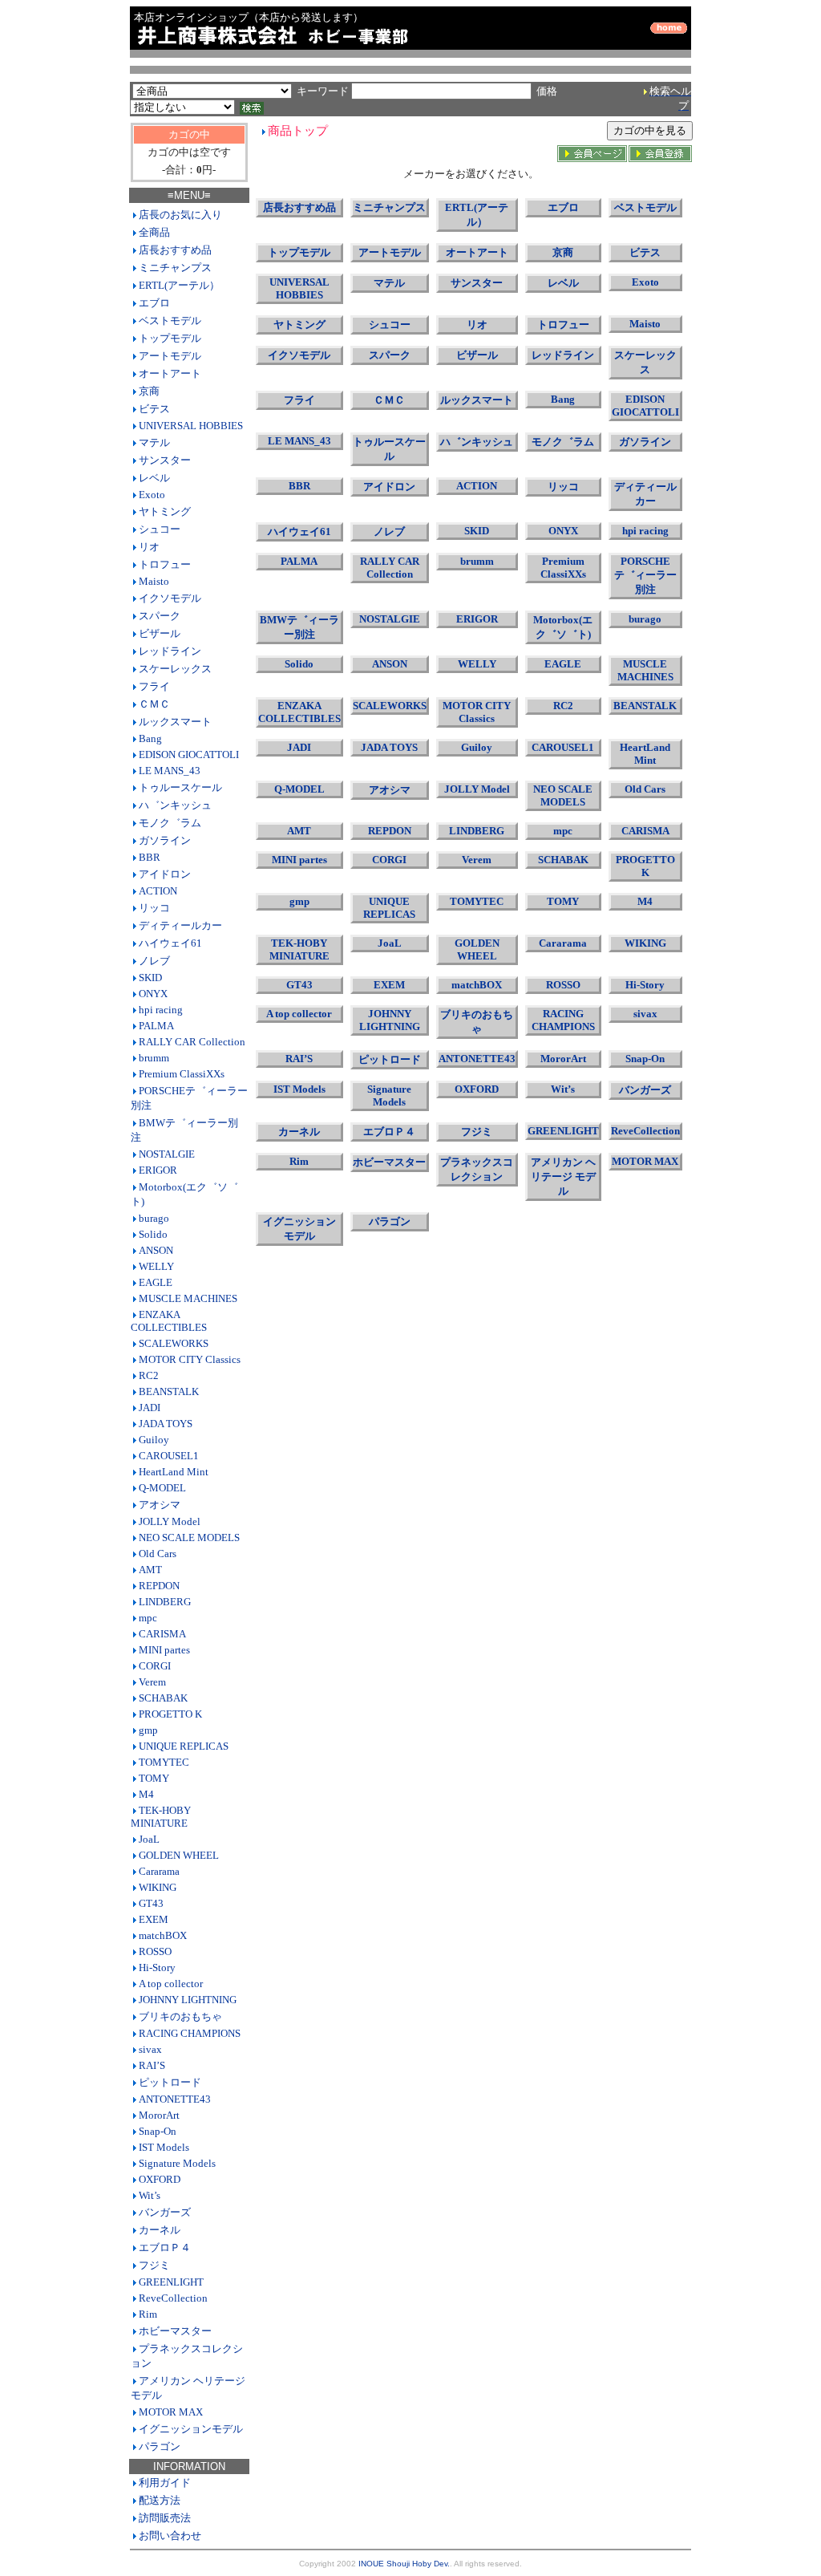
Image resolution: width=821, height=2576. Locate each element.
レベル (154, 478)
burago (154, 1218)
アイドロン (165, 874)
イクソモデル (170, 598)
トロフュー (165, 564)
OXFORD (160, 2179)
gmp (148, 1730)
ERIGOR (158, 1170)
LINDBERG (165, 1602)
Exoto (152, 495)
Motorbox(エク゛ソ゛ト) (563, 627)
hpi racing (161, 1010)
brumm (154, 1058)
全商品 (154, 232)
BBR (150, 857)
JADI (150, 1408)
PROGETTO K (170, 1714)
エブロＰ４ (165, 2247)
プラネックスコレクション (477, 1169)
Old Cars (158, 1554)
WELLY (156, 1266)
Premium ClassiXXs (182, 1074)
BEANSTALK (169, 1391)
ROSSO (155, 1951)
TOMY (154, 1778)
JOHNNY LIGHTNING (188, 2000)
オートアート (170, 373)
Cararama (159, 1871)
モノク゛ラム (170, 823)
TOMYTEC (164, 1762)
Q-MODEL (162, 1488)
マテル (154, 442)
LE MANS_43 (170, 771)
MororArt (159, 2115)
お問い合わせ (170, 2535)
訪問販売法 (165, 2518)
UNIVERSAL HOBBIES (191, 426)
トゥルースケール (180, 787)
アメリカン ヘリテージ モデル (563, 1176)
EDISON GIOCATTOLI (189, 755)
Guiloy (154, 1440)
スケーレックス (175, 669)
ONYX (153, 994)
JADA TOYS (166, 1424)
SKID (150, 978)
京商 (149, 391)
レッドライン (170, 651)
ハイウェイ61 (170, 943)
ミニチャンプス (175, 268)
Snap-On (158, 2131)
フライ (154, 686)
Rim (148, 2314)
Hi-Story (157, 1967)
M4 (146, 1794)
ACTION (158, 891)
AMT (150, 1570)
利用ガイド (165, 2483)
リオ (149, 547)
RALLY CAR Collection (192, 1042)
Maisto (154, 581)
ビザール (160, 633)
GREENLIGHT (171, 2282)
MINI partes (164, 1650)
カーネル (160, 2230)
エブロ (154, 303)
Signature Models (177, 2163)
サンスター (165, 460)
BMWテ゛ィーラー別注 (299, 627)
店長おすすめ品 (175, 250)
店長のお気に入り (180, 215)
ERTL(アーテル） (179, 285)
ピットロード (170, 2082)
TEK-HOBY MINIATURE (161, 1817)
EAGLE (156, 1282)
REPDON (159, 1586)
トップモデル (170, 338)
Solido (153, 1234)
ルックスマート (175, 722)
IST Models (164, 2147)
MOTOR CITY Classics (190, 1359)
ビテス (154, 409)
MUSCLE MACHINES (188, 1298)
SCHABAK (163, 1698)
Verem (152, 1682)
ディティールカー (180, 925)
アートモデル (170, 356)
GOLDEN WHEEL (179, 1855)
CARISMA (162, 1634)
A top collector (171, 1984)
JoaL (149, 1839)
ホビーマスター (175, 2331)
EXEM (154, 1919)
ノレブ (154, 961)
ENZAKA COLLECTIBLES (169, 1321)
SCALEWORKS (174, 1343)
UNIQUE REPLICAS (184, 1746)
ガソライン (165, 840)
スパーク (160, 616)
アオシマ (160, 1505)
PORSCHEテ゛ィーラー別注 (645, 575)
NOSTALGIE (167, 1154)
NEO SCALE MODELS (189, 1537)
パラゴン (160, 2446)
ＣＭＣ (154, 704)
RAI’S (152, 2065)
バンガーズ (165, 2212)
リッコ (154, 908)
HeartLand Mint (174, 1472)
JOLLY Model (170, 1521)
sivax (150, 2049)
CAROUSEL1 (169, 1456)
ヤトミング (165, 511)
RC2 (149, 1375)
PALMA (156, 1026)
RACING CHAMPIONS (190, 2033)
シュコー (160, 529)
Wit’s (150, 2195)
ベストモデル (170, 320)
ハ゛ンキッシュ (175, 805)
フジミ (154, 2265)
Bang (150, 738)
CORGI (155, 1666)
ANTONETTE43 (175, 2099)
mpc (148, 1618)
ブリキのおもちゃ (180, 2016)
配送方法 (160, 2500)
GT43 (151, 1903)
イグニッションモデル (191, 2429)
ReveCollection (173, 2298)
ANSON (156, 1250)
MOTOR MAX (171, 2412)
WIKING (158, 1887)
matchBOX (163, 1935)
